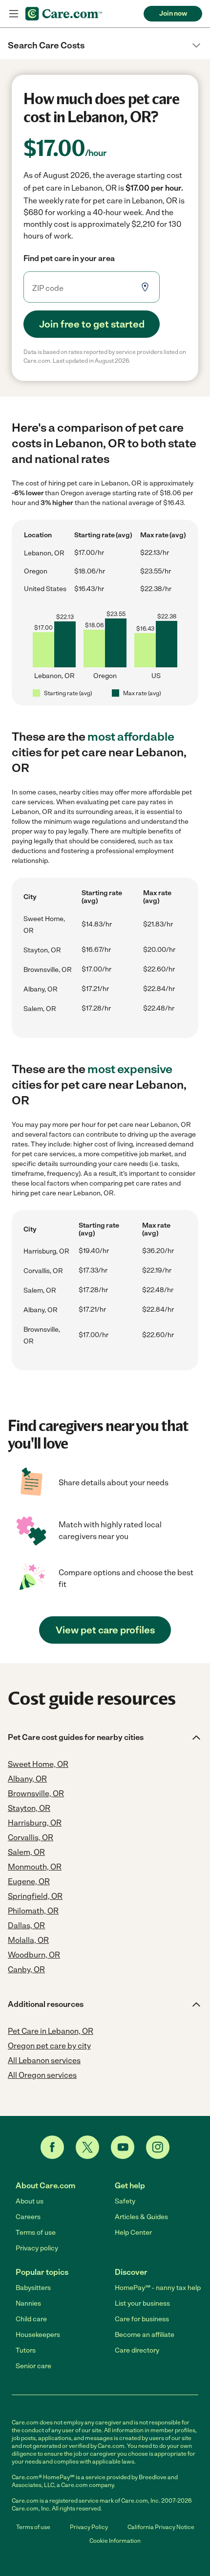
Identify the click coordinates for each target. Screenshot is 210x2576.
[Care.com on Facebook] (52, 2147)
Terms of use (36, 2233)
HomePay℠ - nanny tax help (158, 2288)
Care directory (137, 2350)
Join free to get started (92, 324)
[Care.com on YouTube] (123, 2147)
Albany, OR (41, 989)
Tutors (26, 2350)
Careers (28, 2217)
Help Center (133, 2233)
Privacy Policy (89, 2527)
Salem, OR (40, 1009)
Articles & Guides (141, 2217)
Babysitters (33, 2288)
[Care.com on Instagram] (158, 2147)
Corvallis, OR (43, 1271)
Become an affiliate (145, 2335)
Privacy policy (37, 2248)
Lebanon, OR (44, 553)
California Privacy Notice (161, 2527)
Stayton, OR (42, 950)
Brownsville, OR (48, 970)
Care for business (142, 2319)
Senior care (33, 2366)
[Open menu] (14, 14)
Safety (125, 2201)
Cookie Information (115, 2541)
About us (30, 2201)
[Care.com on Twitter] (87, 2147)
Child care (31, 2319)
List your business (142, 2303)
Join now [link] (173, 13)
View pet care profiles (105, 1630)
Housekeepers (38, 2335)
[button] (105, 45)
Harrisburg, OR (46, 1251)
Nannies (28, 2303)
